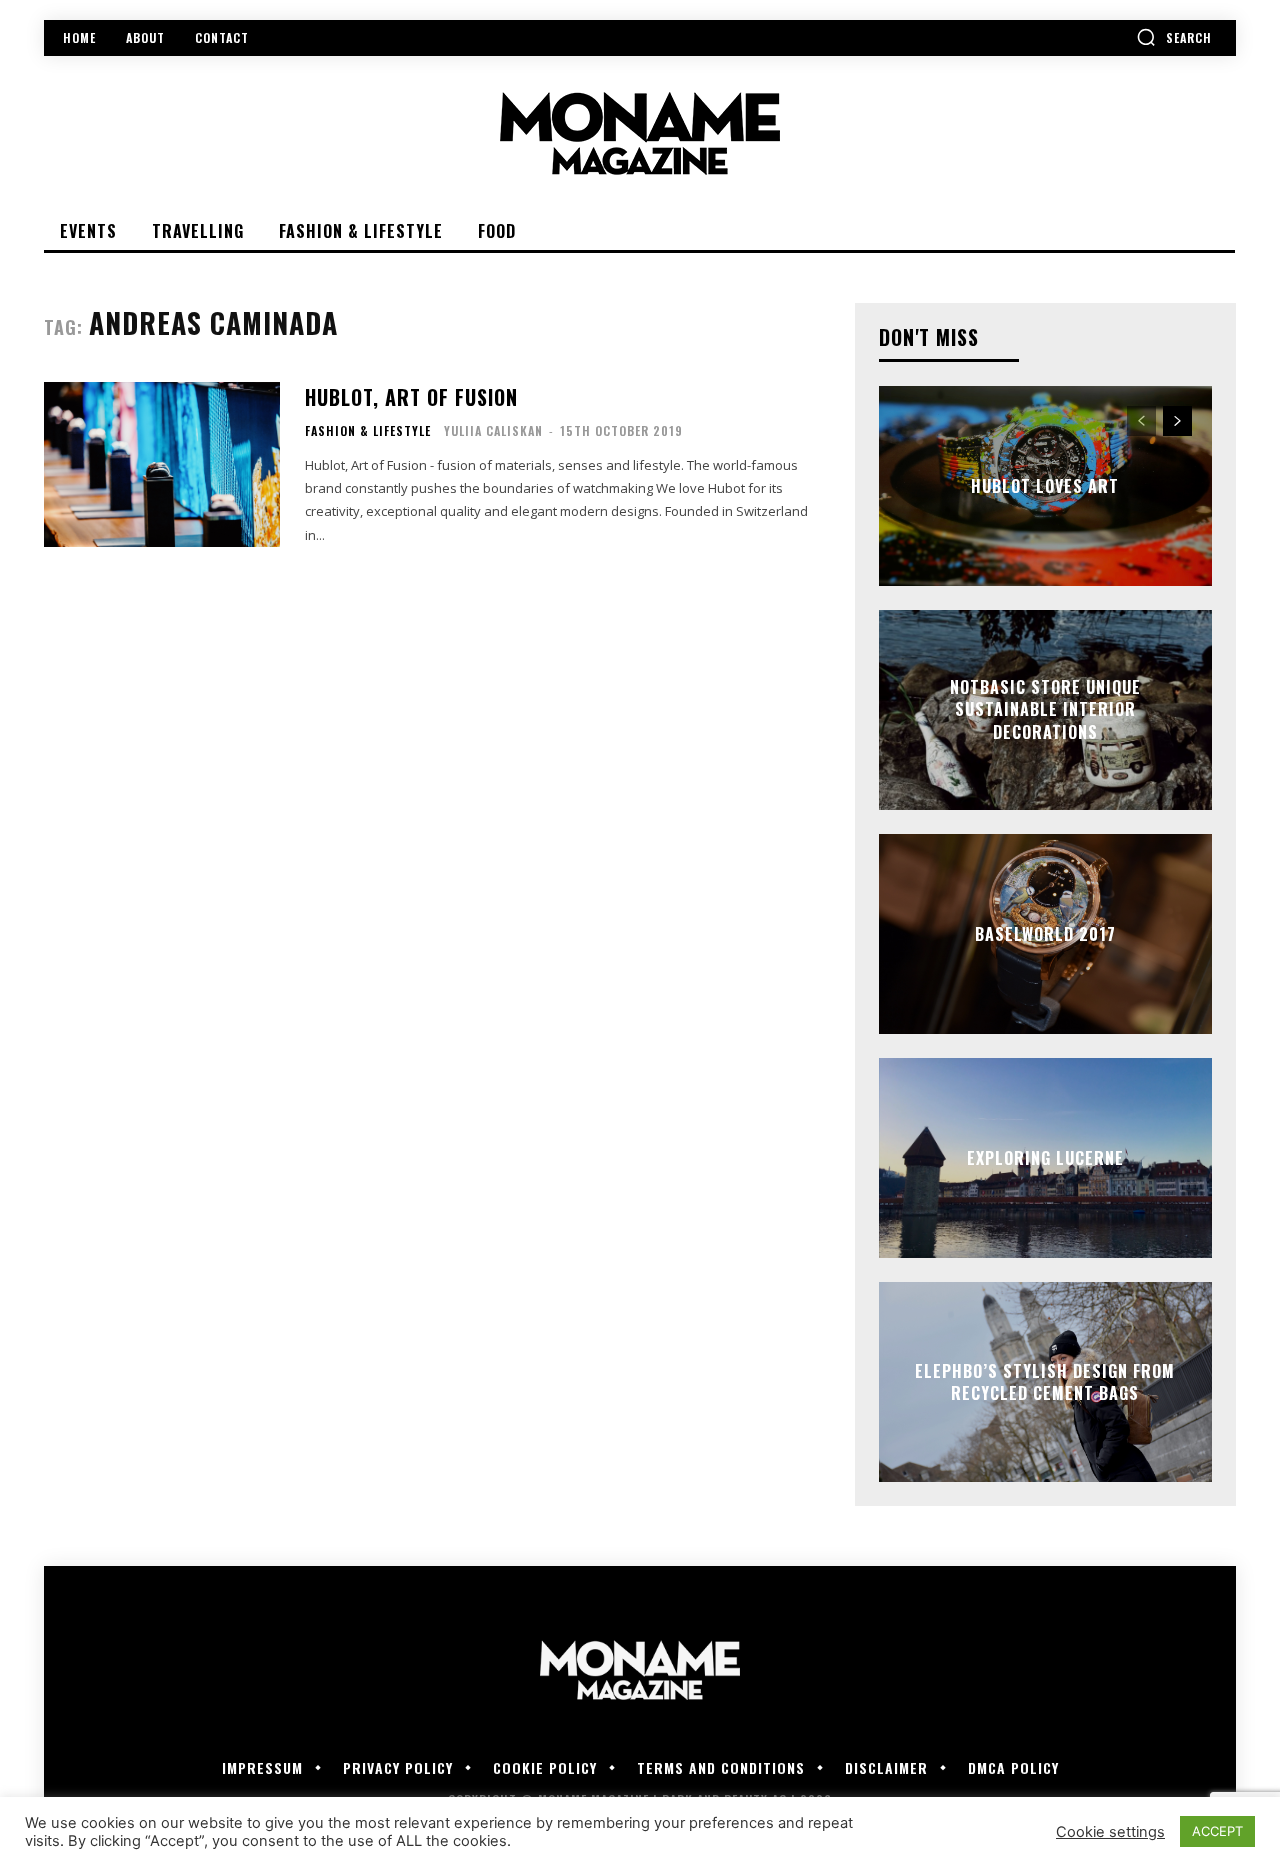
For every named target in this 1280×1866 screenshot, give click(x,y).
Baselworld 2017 (1045, 934)
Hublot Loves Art (1045, 486)
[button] (1174, 37)
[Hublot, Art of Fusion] (162, 464)
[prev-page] (1141, 421)
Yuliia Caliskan (493, 430)
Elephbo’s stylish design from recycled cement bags (1045, 1382)
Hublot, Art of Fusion (411, 397)
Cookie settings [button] (1110, 1832)
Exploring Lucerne (1045, 1158)
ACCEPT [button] (1217, 1831)
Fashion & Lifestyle (368, 431)
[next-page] (1177, 421)
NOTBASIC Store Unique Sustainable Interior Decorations (1045, 709)
